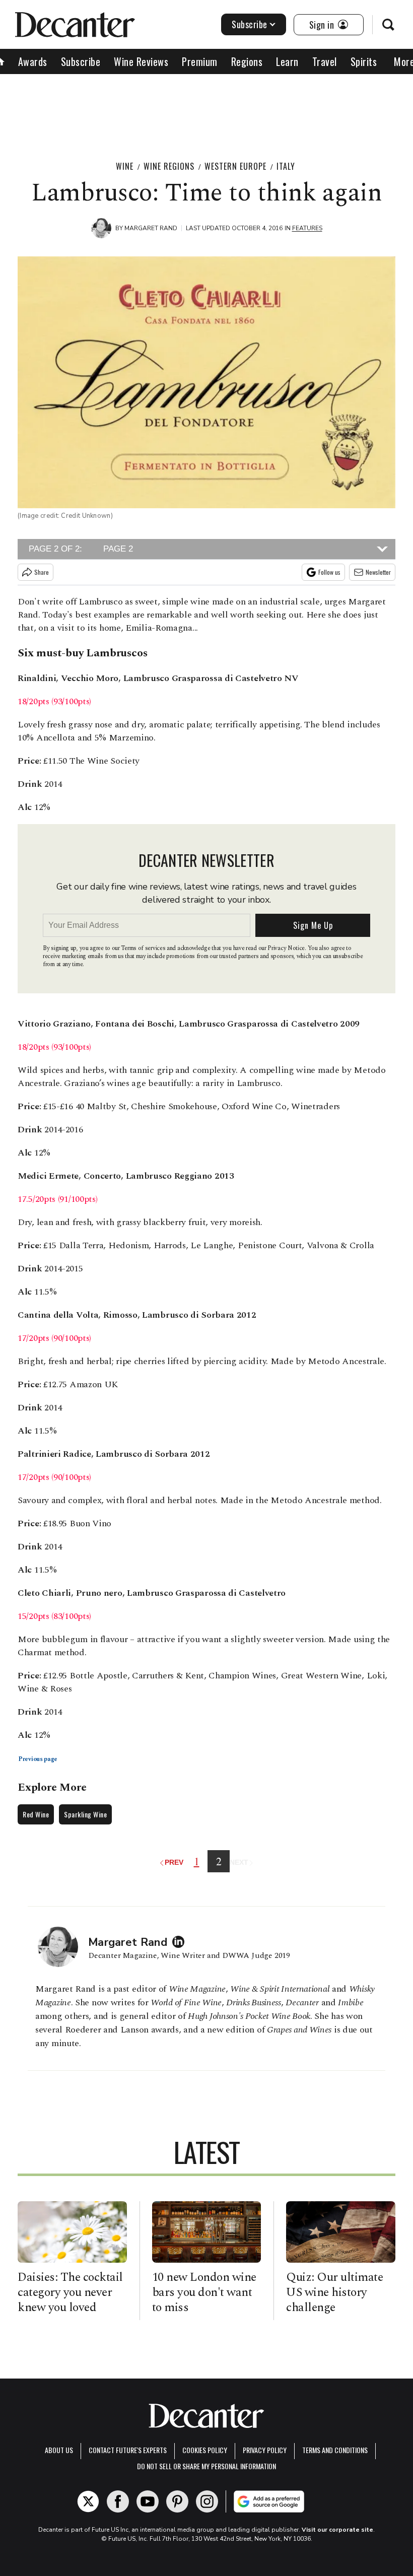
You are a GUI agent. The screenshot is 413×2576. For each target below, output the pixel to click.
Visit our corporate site (337, 2530)
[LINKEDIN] (181, 1942)
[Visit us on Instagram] (207, 2501)
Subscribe (250, 24)
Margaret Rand (151, 228)
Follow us (329, 572)
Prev (175, 1862)
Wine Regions (169, 166)
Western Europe (235, 166)
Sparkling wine (85, 1814)
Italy (286, 166)
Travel (325, 61)
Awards (33, 61)
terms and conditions (335, 2450)
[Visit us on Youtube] (148, 2501)
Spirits (364, 61)
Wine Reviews (141, 61)
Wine (125, 166)
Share (42, 572)
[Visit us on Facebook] (118, 2501)
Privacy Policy (265, 2450)
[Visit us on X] (88, 2501)
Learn (287, 61)
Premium (200, 61)
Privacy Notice (286, 948)
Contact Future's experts (128, 2450)
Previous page (38, 1759)
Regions (247, 61)
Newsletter (378, 572)
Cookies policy (205, 2450)
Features (307, 228)
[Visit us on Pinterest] (177, 2501)
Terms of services (144, 948)
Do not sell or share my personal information (206, 2466)
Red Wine (36, 1814)
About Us (59, 2450)
